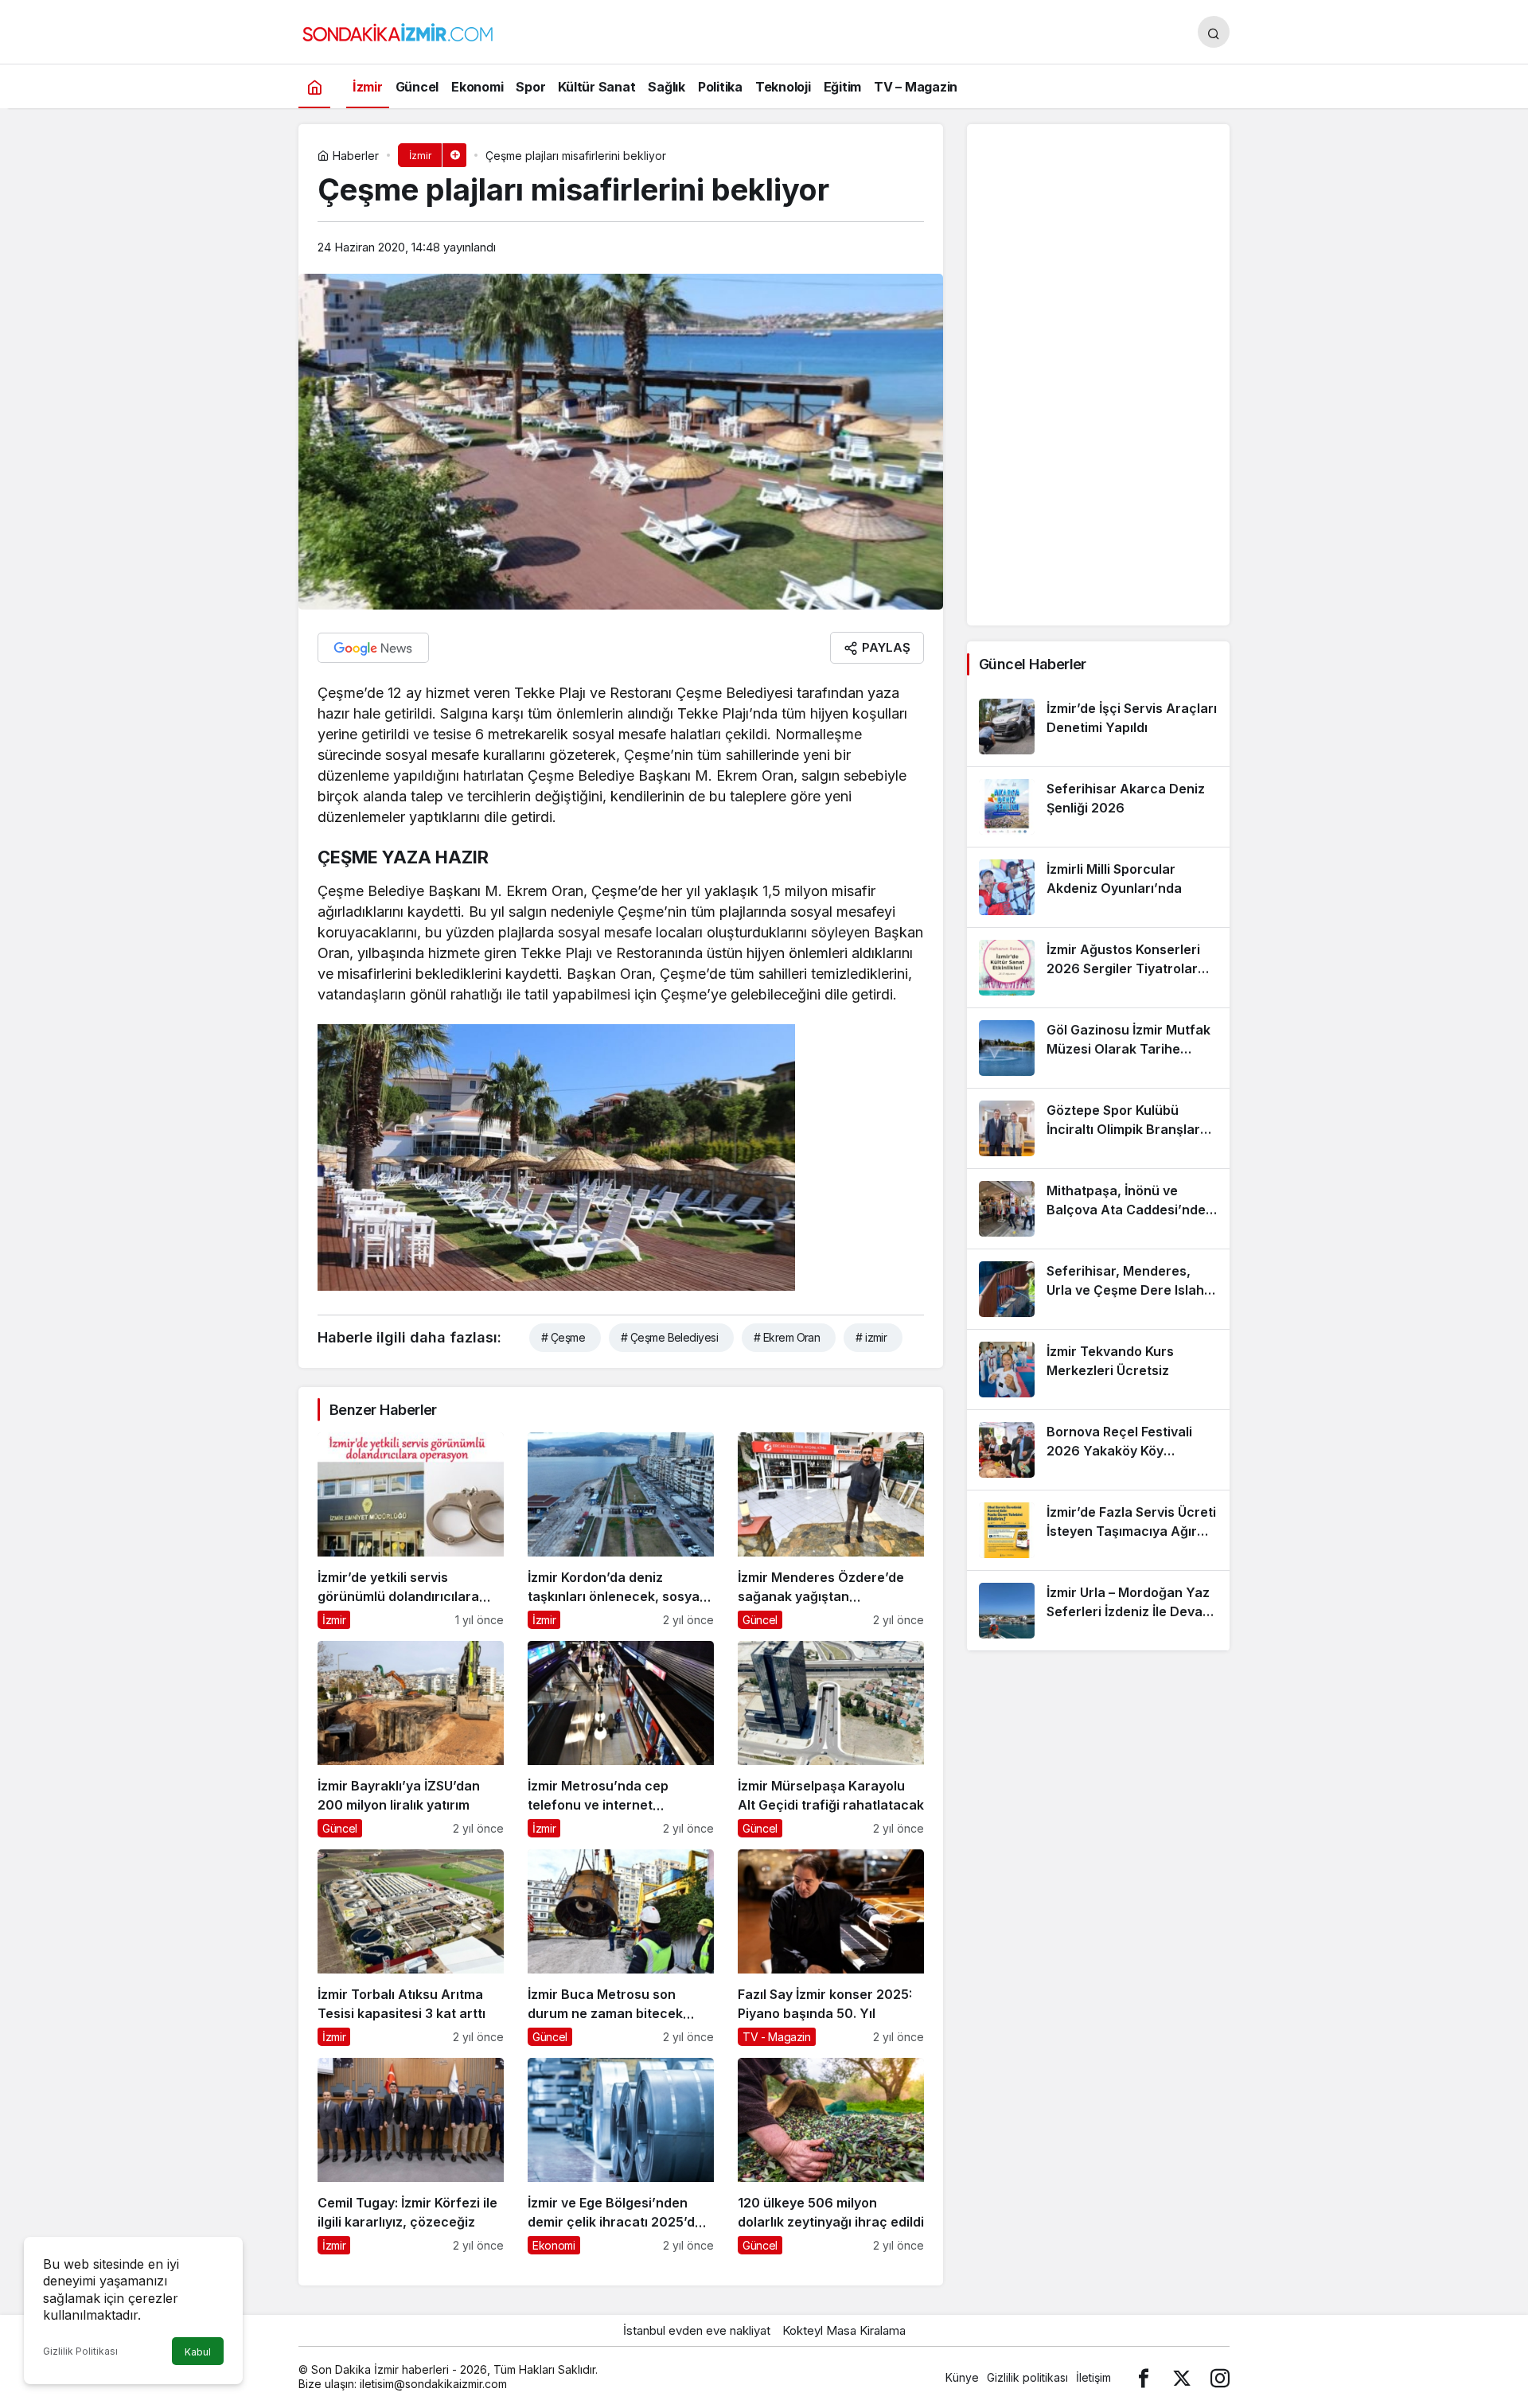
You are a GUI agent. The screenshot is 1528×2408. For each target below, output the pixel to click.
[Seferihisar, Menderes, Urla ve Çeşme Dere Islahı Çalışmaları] (1098, 1289)
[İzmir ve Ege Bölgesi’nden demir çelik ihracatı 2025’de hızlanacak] (621, 2156)
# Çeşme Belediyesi (669, 1337)
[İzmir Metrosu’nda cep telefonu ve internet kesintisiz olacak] (621, 1739)
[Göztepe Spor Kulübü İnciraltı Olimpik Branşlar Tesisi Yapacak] (1098, 1128)
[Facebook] (1144, 2377)
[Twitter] (1182, 2377)
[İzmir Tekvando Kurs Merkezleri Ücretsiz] (1098, 1370)
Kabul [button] (198, 2352)
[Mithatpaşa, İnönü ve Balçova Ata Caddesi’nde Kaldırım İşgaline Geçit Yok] (1098, 1209)
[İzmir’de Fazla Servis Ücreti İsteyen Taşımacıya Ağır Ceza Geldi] (1098, 1530)
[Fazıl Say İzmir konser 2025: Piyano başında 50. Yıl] (831, 1948)
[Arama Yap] (1214, 32)
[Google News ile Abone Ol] (373, 648)
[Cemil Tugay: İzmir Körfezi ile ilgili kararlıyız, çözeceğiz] (411, 2156)
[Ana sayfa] (314, 86)
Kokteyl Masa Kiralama (844, 2330)
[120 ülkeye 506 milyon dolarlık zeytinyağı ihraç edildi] (831, 2156)
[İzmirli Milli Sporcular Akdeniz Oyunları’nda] (1098, 887)
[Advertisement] (1098, 375)
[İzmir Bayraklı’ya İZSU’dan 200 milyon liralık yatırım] (411, 1739)
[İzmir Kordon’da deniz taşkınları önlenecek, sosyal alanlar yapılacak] (621, 1531)
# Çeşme (563, 1337)
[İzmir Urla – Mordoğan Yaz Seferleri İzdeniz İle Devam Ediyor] (1098, 1611)
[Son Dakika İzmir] (398, 30)
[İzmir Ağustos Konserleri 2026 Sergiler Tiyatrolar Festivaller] (1098, 968)
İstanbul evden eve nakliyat (697, 2330)
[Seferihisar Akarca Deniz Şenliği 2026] (1098, 807)
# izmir (871, 1337)
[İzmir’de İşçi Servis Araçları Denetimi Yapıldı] (1098, 727)
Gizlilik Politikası (80, 2351)
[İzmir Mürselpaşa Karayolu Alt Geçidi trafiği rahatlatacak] (831, 1739)
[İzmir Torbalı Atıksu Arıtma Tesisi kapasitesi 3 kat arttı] (411, 1948)
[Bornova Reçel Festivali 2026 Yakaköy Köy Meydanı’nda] (1098, 1450)
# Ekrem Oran (787, 1337)
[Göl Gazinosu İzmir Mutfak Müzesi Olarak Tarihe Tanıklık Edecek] (1098, 1048)
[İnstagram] (1220, 2377)
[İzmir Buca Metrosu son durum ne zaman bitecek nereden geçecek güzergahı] (621, 1948)
